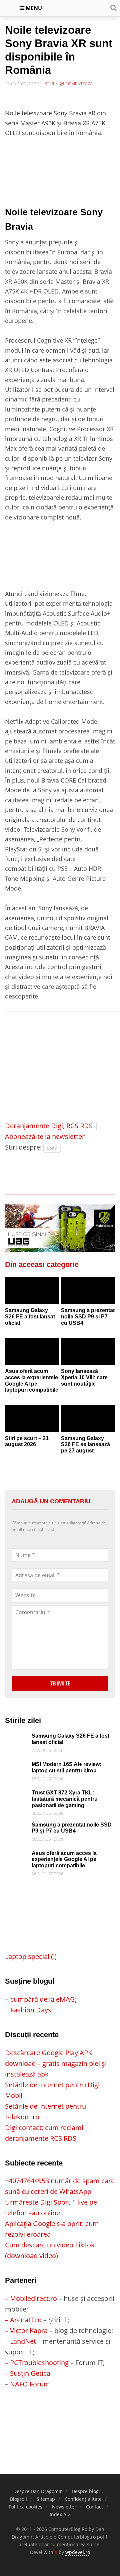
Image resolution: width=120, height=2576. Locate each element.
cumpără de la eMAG (43, 1999)
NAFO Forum (30, 2384)
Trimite (60, 1683)
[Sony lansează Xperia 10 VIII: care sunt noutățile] (88, 1351)
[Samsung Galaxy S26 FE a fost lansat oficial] (32, 1291)
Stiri (49, 84)
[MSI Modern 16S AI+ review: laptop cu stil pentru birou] (17, 1767)
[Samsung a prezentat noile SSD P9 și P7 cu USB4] (88, 1291)
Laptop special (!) (31, 1956)
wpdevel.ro (78, 2552)
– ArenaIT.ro (23, 2320)
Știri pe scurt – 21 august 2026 (27, 1441)
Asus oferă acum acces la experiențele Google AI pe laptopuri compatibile (32, 1380)
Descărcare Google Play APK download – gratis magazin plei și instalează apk (56, 2063)
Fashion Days (31, 2010)
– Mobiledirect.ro (31, 2298)
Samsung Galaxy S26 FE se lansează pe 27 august (85, 1444)
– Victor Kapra (26, 2330)
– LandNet (20, 2341)
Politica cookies (25, 2507)
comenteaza (78, 84)
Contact (94, 2507)
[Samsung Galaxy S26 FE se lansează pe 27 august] (88, 1419)
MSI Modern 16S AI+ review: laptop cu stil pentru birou (66, 1767)
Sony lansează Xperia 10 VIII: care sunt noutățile (84, 1377)
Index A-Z (60, 2514)
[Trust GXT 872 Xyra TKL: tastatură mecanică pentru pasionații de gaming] (17, 1795)
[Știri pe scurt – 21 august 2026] (32, 1419)
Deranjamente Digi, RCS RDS (49, 1126)
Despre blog (85, 2491)
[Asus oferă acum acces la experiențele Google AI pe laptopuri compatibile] (32, 1351)
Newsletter (64, 2507)
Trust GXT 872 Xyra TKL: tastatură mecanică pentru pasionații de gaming (65, 1799)
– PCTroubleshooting (37, 2363)
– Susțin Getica (28, 2373)
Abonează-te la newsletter (45, 1136)
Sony (52, 1148)
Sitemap (46, 2499)
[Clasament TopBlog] (60, 2416)
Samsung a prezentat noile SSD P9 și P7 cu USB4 (88, 1316)
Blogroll (18, 2499)
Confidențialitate (83, 2499)
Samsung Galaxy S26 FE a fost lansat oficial (30, 1316)
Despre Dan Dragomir (38, 2491)
